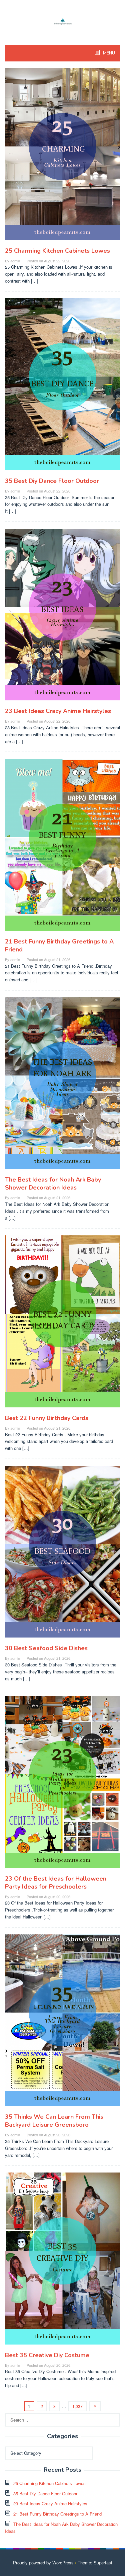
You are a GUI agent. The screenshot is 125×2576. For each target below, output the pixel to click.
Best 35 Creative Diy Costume (47, 2355)
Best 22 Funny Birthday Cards (47, 1418)
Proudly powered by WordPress (43, 2563)
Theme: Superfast (95, 2563)
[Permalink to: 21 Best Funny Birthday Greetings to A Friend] (62, 848)
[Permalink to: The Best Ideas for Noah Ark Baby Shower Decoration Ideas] (62, 1086)
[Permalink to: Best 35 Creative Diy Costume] (62, 2261)
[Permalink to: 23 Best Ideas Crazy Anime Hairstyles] (62, 617)
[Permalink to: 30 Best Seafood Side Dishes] (62, 1554)
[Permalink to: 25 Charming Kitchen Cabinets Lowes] (62, 157)
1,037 (77, 2406)
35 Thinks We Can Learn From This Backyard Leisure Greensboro (54, 2121)
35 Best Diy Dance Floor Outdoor (52, 481)
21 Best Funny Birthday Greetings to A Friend (57, 2514)
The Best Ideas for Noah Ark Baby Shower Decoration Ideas (53, 1184)
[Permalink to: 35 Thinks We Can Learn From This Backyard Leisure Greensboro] (62, 2023)
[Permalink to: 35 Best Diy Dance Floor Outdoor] (62, 387)
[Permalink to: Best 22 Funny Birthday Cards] (62, 1324)
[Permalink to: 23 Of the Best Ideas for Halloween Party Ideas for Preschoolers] (62, 1785)
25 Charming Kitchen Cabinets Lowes (57, 251)
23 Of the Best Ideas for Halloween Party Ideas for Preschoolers (56, 1883)
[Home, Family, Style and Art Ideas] (63, 21)
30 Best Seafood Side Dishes (46, 1648)
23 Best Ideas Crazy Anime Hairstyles (58, 711)
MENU (108, 53)
